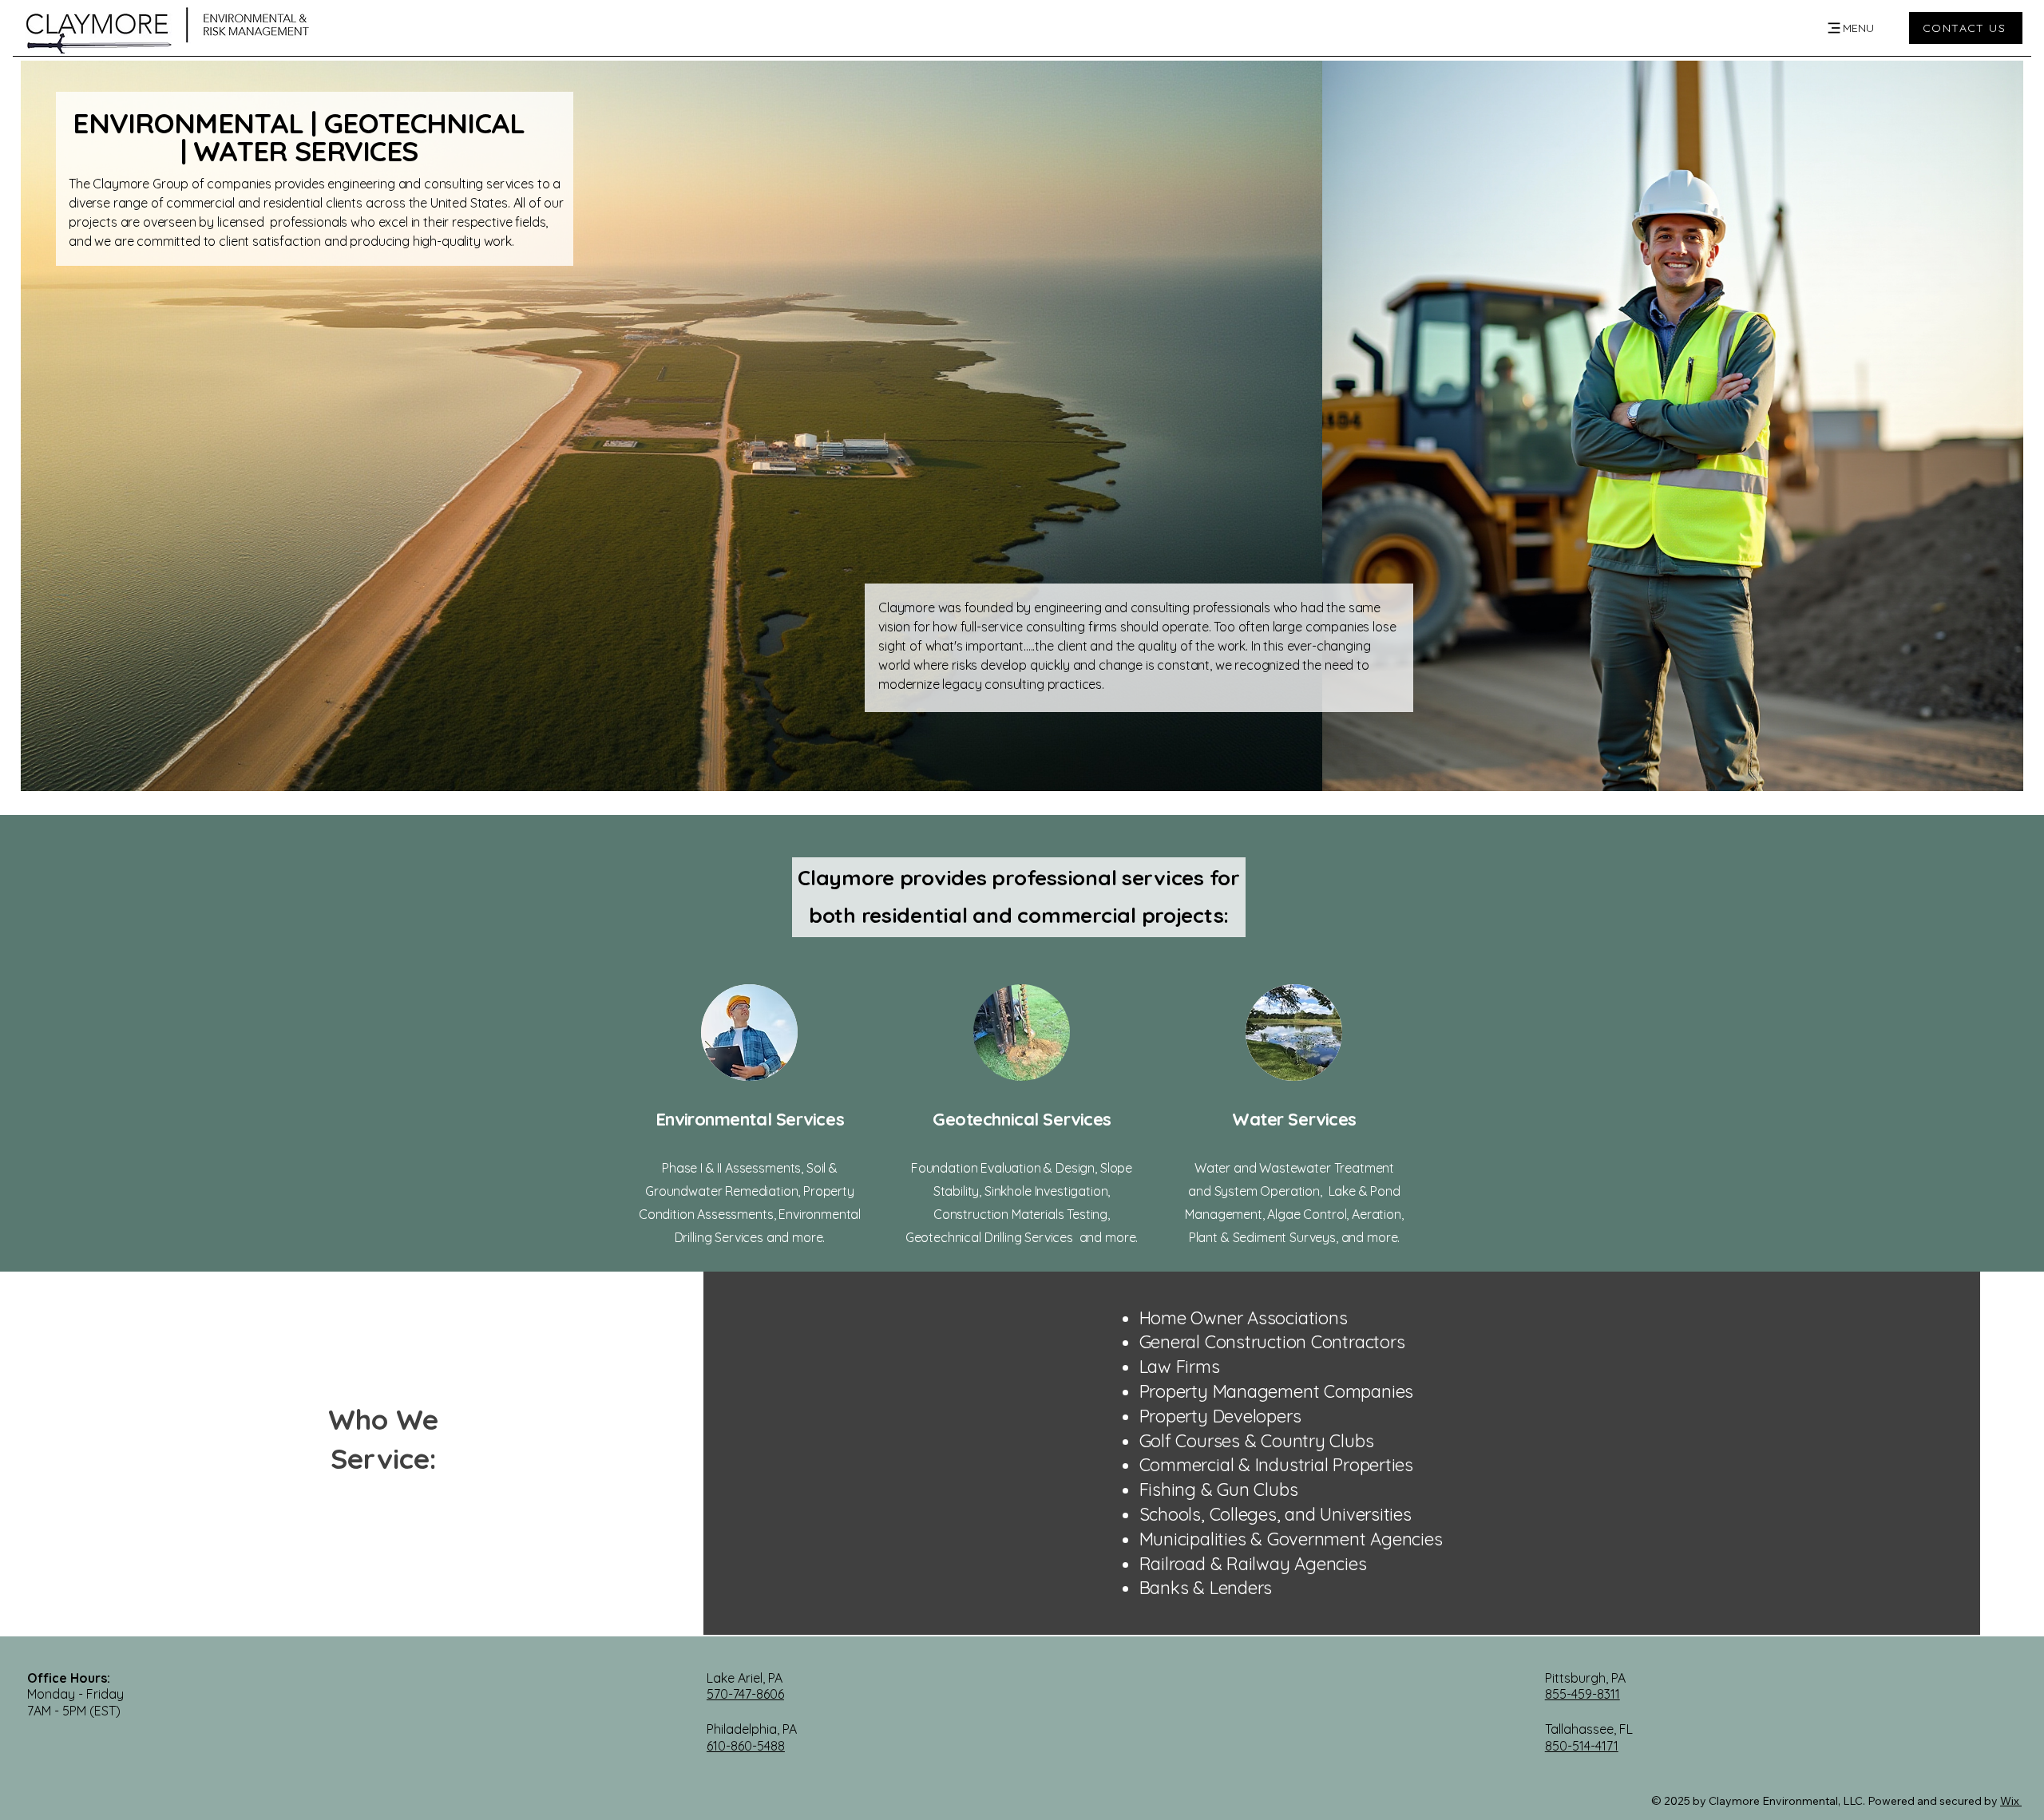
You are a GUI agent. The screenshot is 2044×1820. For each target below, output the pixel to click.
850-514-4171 (1582, 1746)
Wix (2010, 1801)
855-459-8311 (1583, 1694)
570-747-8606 (745, 1694)
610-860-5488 (746, 1746)
